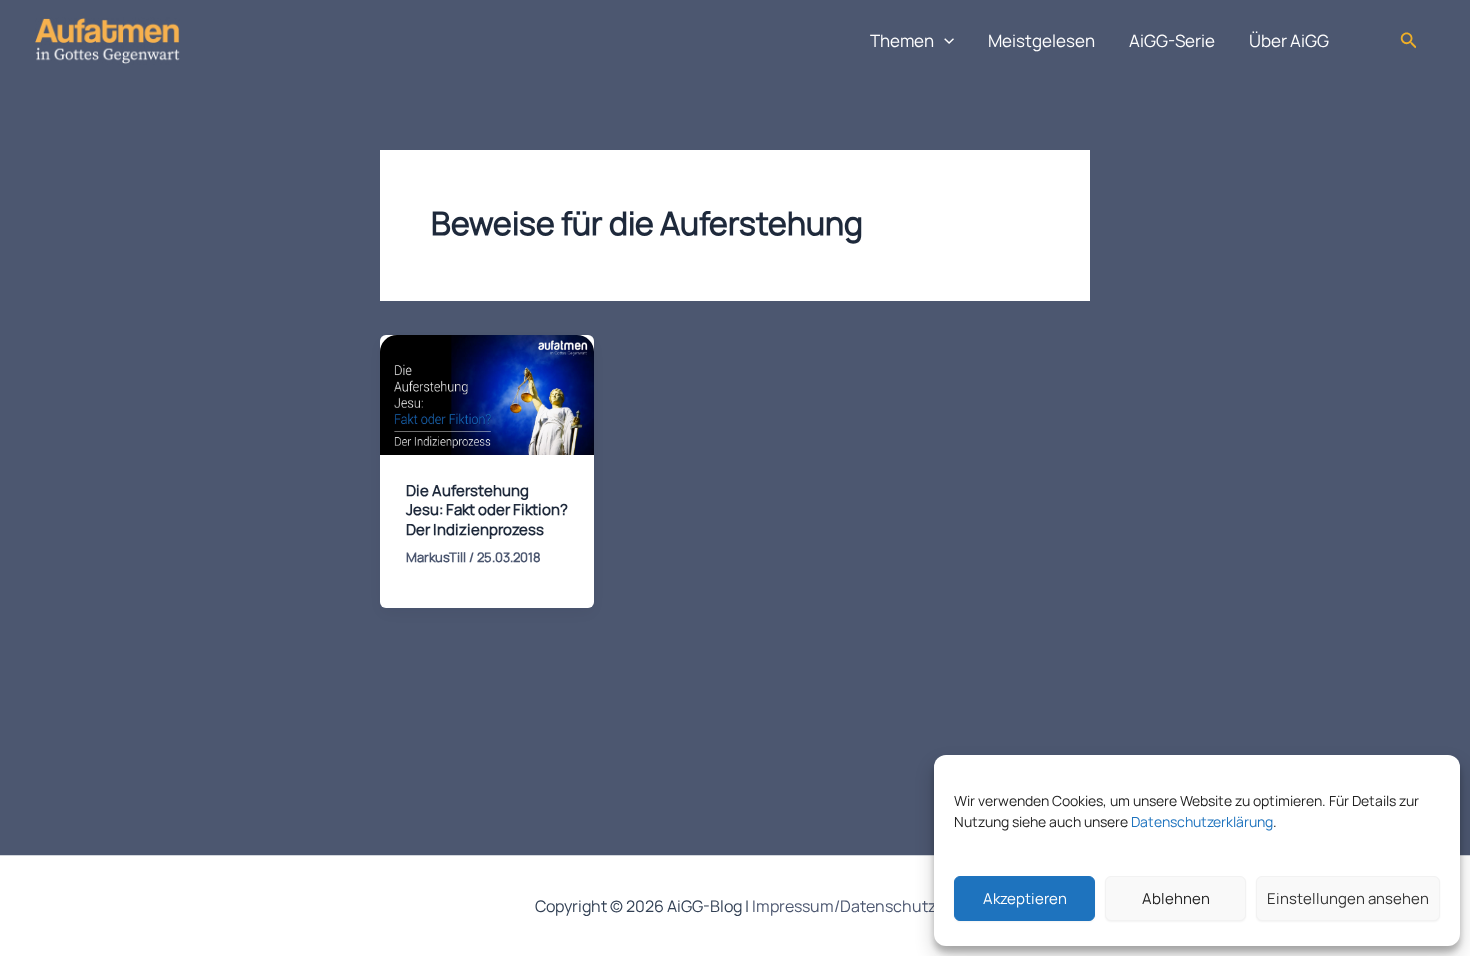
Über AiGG (1289, 40)
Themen (902, 40)
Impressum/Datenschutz (844, 906)
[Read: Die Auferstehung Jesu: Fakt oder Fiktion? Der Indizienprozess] (487, 393)
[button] (944, 41)
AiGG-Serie (1172, 40)
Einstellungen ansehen (1348, 898)
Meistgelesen (1041, 40)
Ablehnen (1176, 898)
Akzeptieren (1025, 898)
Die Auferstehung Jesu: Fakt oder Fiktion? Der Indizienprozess (487, 510)
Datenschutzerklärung (1202, 821)
